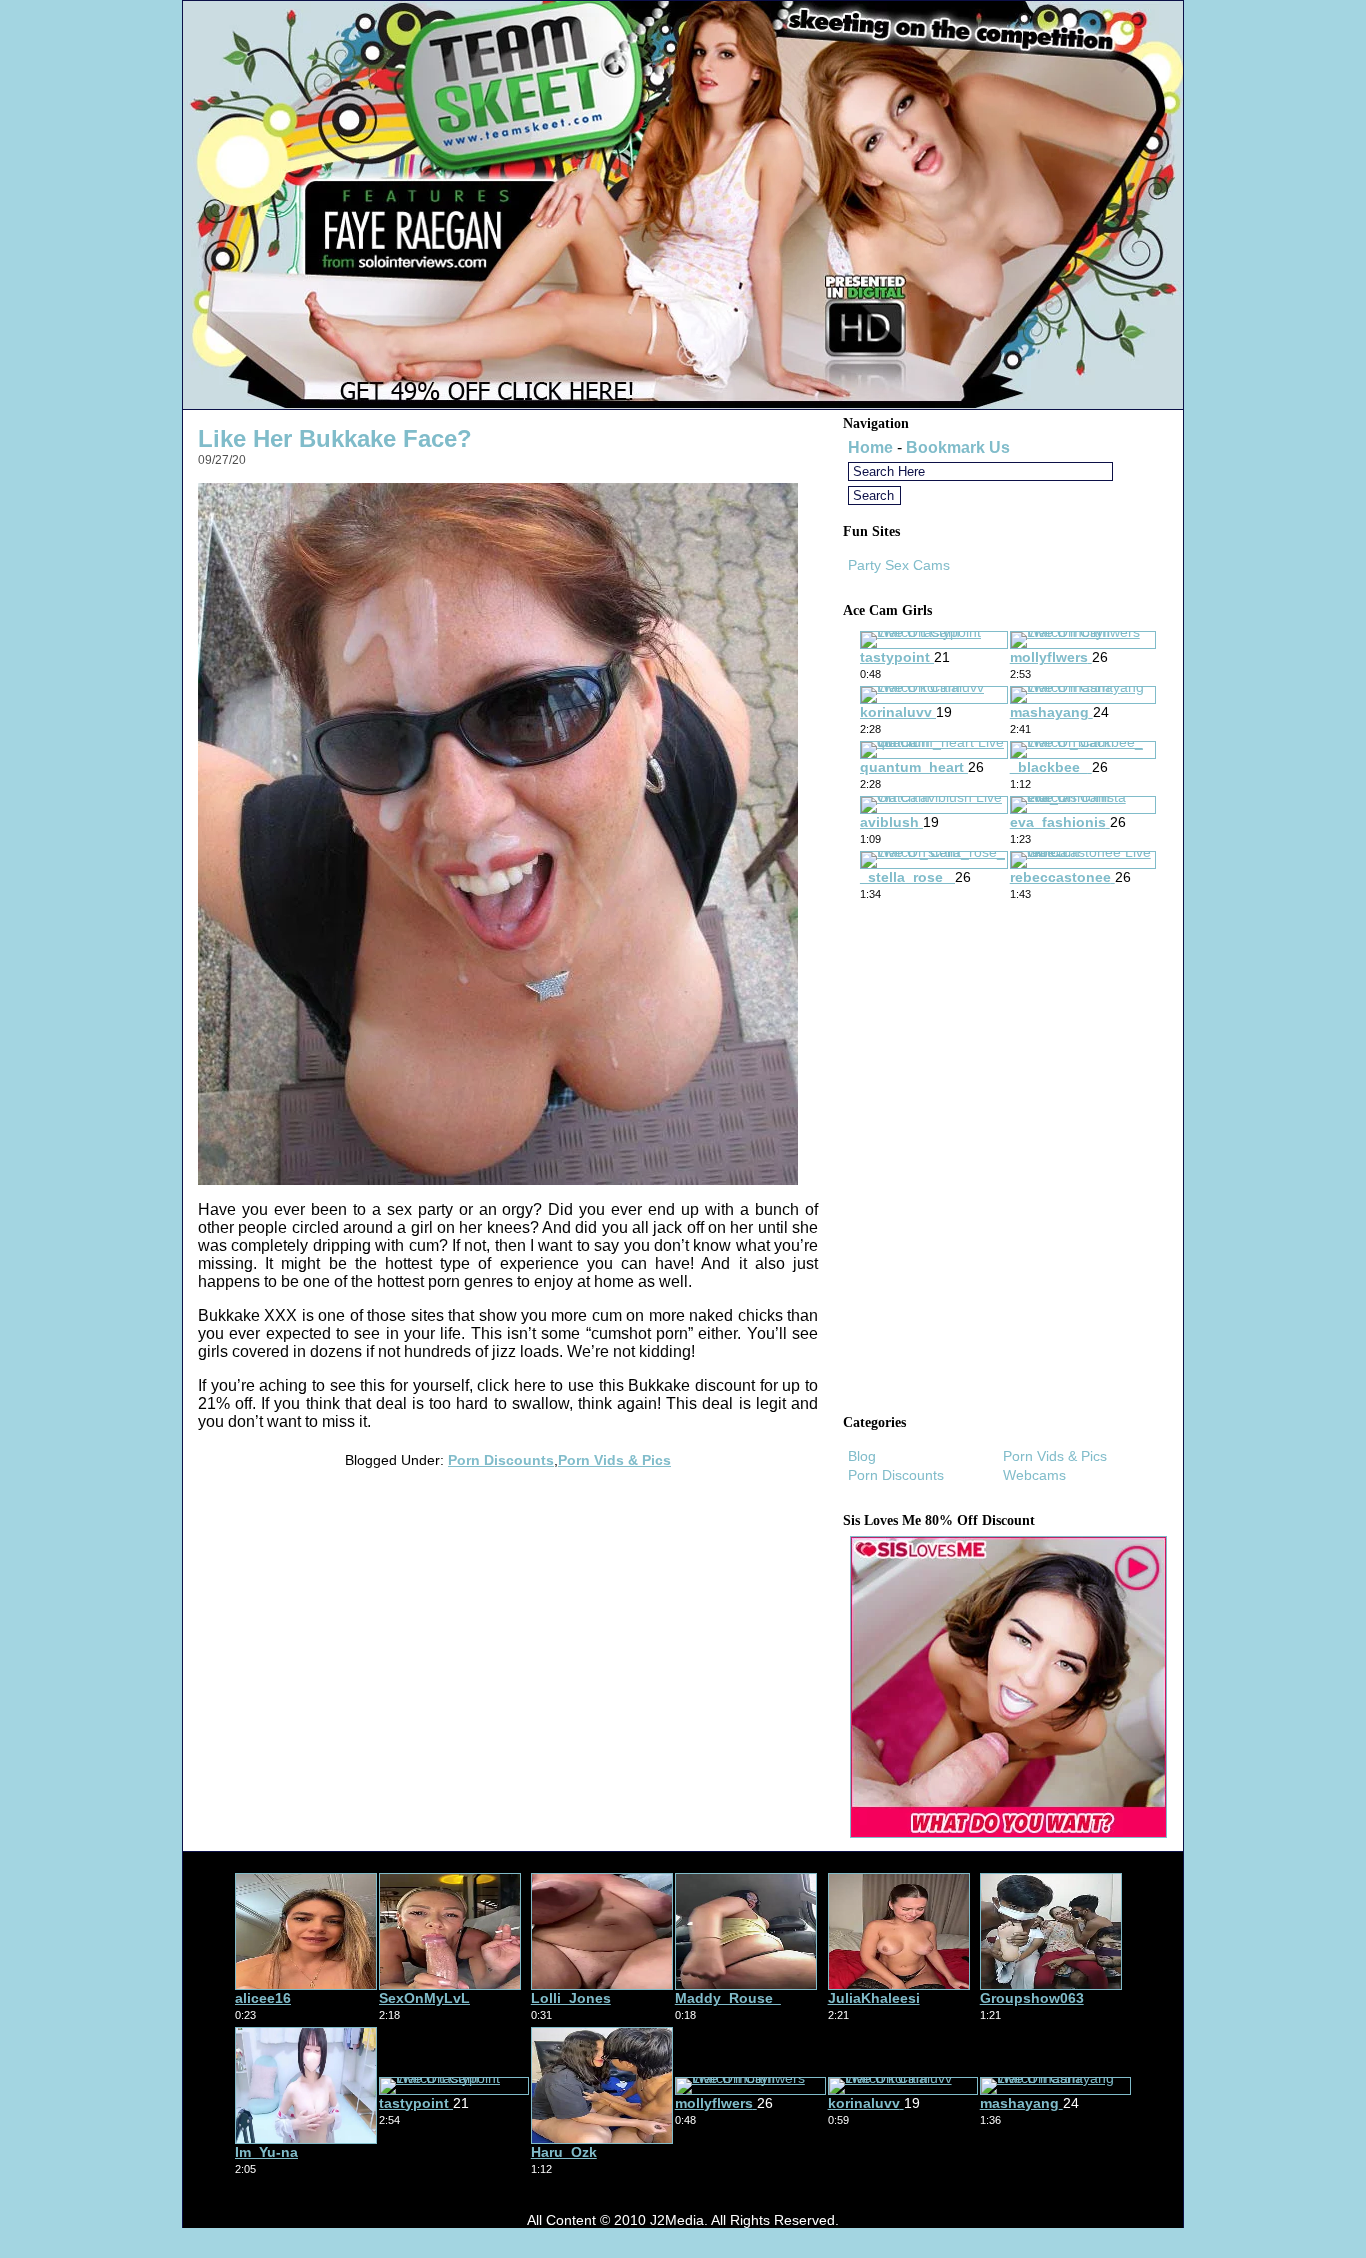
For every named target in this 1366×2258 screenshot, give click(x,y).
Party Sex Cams (899, 565)
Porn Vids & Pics (614, 1460)
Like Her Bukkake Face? (335, 438)
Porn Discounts (501, 1460)
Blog (862, 1456)
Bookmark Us (958, 447)
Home (870, 447)
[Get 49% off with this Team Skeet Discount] (683, 403)
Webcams (1034, 1475)
